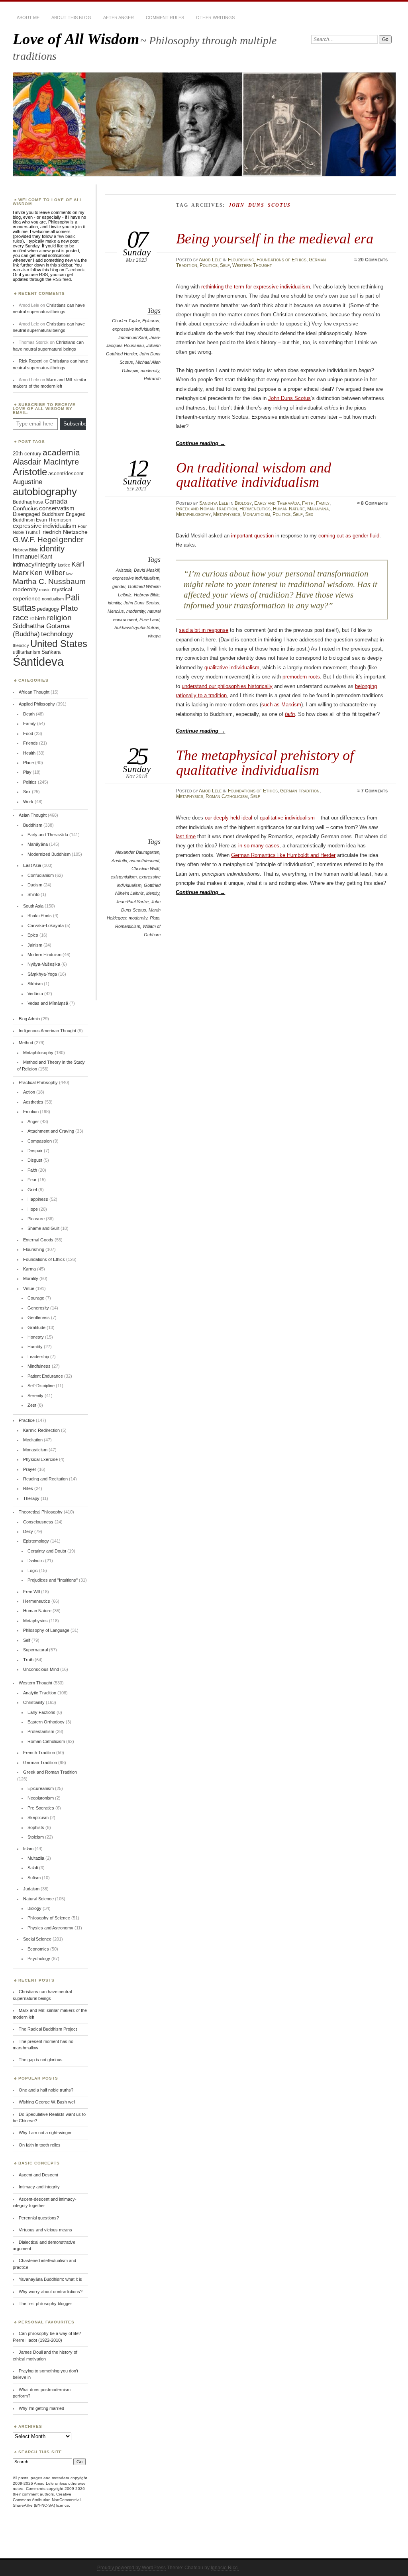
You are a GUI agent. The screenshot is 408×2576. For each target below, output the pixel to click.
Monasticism (256, 514)
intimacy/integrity (35, 564)
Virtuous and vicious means (45, 2230)
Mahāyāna (318, 509)
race (21, 618)
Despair (35, 1151)
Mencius (116, 611)
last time (186, 836)
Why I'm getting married (41, 2408)
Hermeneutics (255, 509)
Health (29, 753)
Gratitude (36, 1327)
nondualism (53, 599)
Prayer (30, 1469)
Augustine (27, 482)
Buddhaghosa (28, 502)
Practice (27, 1420)
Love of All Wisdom (76, 39)
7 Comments (374, 791)
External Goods (38, 1240)
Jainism (35, 945)
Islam (28, 1849)
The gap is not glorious (41, 2060)
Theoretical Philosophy (41, 1512)
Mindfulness (39, 1366)
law (69, 574)
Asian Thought (33, 815)
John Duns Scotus (289, 398)
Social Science (37, 1939)
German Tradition (300, 791)
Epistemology (36, 1541)
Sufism (34, 1878)
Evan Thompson (54, 520)
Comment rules (165, 18)
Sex (309, 514)
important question (252, 536)
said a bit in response (204, 630)
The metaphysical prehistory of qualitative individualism (265, 762)
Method (26, 1043)
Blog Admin (29, 1019)
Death (29, 714)
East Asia (32, 865)
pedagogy (48, 609)
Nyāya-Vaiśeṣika (44, 964)
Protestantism (41, 1731)
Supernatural (35, 1650)
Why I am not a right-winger (45, 2133)
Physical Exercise (40, 1459)
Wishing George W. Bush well (47, 2102)
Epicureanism (41, 1788)
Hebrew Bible (147, 595)
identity (115, 603)
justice (64, 565)
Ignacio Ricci (225, 2568)
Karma (29, 1269)
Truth (28, 1660)
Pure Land (149, 619)
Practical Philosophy (38, 1082)
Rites (28, 1488)
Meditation (33, 1440)
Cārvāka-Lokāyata (46, 925)
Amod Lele (210, 260)
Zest (32, 1405)
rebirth (38, 619)
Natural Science (38, 1899)
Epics (33, 935)
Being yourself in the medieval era (275, 238)
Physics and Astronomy (50, 1928)
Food (28, 733)
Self (225, 265)
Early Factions (41, 1712)
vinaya (154, 636)
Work (28, 802)
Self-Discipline (41, 1386)
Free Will (31, 1592)
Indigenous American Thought (47, 1031)
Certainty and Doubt (47, 1551)
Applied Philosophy (37, 704)
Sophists (36, 1827)
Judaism (31, 1889)
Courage (36, 1298)
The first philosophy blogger (45, 2304)
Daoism (35, 885)
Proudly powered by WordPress (131, 2568)
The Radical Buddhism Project (48, 2029)
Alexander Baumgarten (137, 852)
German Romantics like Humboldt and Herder (283, 855)
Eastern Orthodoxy (46, 1722)
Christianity (34, 1702)
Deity (28, 1531)
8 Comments (374, 503)
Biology (243, 503)
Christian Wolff (145, 868)
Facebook (75, 270)
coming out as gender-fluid (349, 536)
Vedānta (35, 994)
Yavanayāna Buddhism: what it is (50, 2279)
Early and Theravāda (277, 503)
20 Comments (373, 260)
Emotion (31, 1112)
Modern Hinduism (44, 955)
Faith (308, 503)
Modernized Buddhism (49, 854)
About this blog (71, 18)
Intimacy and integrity (39, 2187)
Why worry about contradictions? (51, 2292)
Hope (33, 1209)
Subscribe (75, 424)
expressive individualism (136, 329)
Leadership (38, 1357)
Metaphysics (227, 514)
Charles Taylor (126, 321)
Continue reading (200, 443)
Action (29, 1092)
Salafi (33, 1868)
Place (28, 763)
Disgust (35, 1160)
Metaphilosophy (193, 514)
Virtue (29, 1288)
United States (59, 644)
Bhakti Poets (40, 916)
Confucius (25, 508)
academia (61, 452)
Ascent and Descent (38, 2175)
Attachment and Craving (51, 1131)
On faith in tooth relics (40, 2145)
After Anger (119, 18)
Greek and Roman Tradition (207, 509)
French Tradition (39, 1753)
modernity (150, 371)
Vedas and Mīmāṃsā (48, 1003)
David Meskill (147, 570)
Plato (155, 918)
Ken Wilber (47, 573)
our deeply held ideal (229, 818)
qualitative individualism (232, 668)
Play (27, 772)
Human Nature (289, 509)
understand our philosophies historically (227, 686)
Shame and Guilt (43, 1228)
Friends (30, 743)
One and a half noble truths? (46, 2090)
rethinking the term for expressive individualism (256, 287)
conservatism (57, 508)
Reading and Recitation (45, 1479)
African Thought (34, 692)
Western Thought (252, 265)
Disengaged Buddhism (39, 514)
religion (59, 618)
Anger (33, 1121)
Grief (32, 1190)
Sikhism (35, 984)
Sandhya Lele (214, 503)
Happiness (38, 1199)
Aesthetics (33, 1102)
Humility (35, 1347)
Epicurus (151, 321)
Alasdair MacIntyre (46, 462)
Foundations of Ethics (281, 260)
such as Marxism (281, 705)
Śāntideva (38, 662)
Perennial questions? (39, 2218)
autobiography (45, 492)
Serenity (35, 1396)
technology (57, 634)
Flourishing (241, 260)
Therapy (31, 1498)
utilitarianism (26, 652)
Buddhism (33, 825)
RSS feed (62, 279)
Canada (56, 501)
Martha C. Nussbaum (49, 581)
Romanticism (128, 926)
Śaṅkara (51, 652)
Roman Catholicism (227, 796)
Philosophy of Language (46, 1630)
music (45, 590)
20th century (27, 454)
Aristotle (124, 570)
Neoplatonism (41, 1798)
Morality (31, 1278)
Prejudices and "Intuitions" (53, 1580)
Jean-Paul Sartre (132, 902)
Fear (32, 1180)
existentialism (124, 877)
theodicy (21, 645)
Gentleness (39, 1317)
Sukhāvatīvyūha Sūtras (137, 627)
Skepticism (38, 1817)
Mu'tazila (36, 1858)
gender (119, 586)
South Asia (33, 906)
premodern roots (301, 677)
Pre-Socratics (41, 1808)
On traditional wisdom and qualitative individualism (254, 475)
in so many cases (259, 846)
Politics (209, 265)
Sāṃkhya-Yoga (42, 974)
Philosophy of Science (49, 1918)
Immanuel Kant (133, 337)
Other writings (215, 18)
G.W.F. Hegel (35, 540)
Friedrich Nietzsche (63, 532)
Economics (38, 1949)
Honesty (36, 1337)
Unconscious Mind (41, 1669)
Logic (33, 1570)
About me (28, 18)
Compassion (40, 1141)
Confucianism (41, 875)
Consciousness (38, 1522)
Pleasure (36, 1219)
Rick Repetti (30, 361)
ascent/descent (144, 861)
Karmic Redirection (41, 1430)
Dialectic (36, 1560)
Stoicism (36, 1837)
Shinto (33, 894)
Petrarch (152, 378)
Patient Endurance (45, 1376)
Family (323, 503)
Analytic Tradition (40, 1693)
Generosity (38, 1308)
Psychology (39, 1958)
